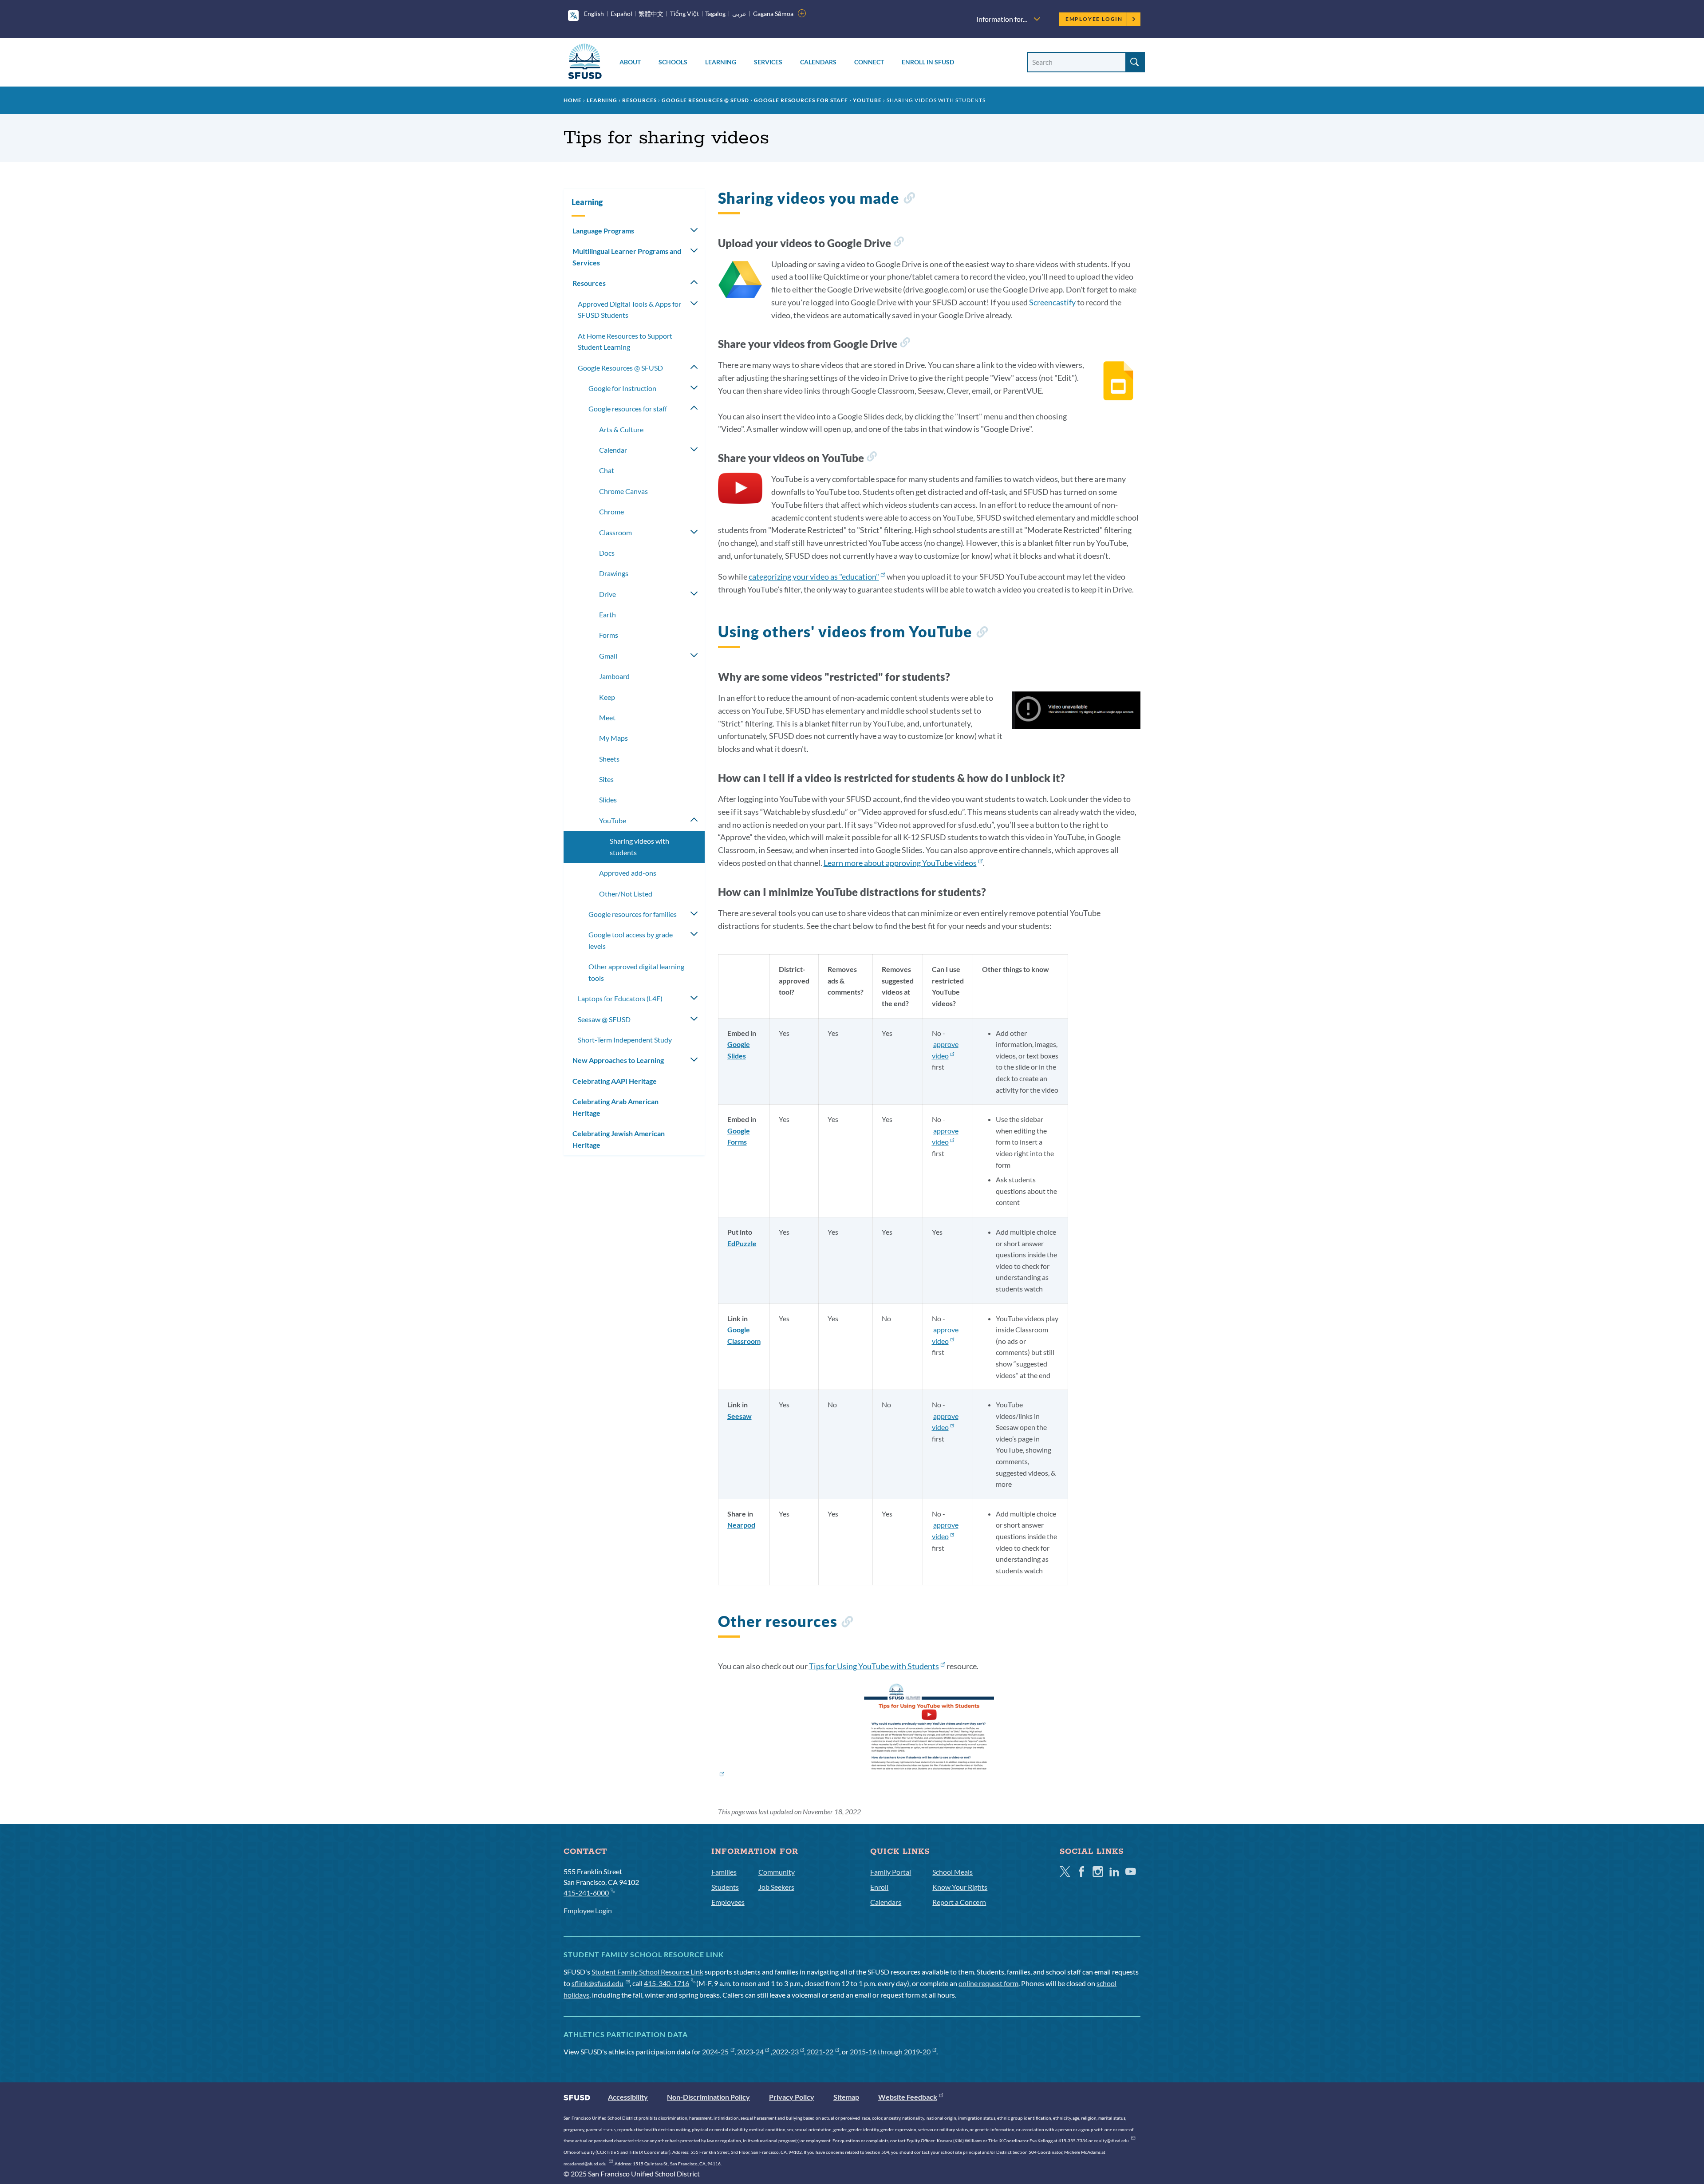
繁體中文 (651, 14)
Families (724, 1872)
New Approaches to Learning (618, 1060)
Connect (869, 62)
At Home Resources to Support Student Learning (625, 342)
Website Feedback (908, 2097)
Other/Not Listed (626, 894)
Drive (607, 594)
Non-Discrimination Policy (708, 2097)
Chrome (611, 511)
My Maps (613, 738)
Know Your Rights (960, 1887)
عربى (739, 14)
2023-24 (750, 2052)
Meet (607, 717)
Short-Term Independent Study (625, 1040)
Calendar (613, 450)
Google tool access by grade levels (631, 940)
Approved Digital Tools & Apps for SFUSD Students (629, 310)
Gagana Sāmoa (773, 14)
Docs (607, 553)
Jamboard (614, 676)
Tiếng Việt (684, 14)
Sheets (609, 759)
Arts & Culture (621, 429)
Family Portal (891, 1872)
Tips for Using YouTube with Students (874, 1666)
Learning (721, 62)
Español (621, 14)
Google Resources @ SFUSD (705, 100)
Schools (673, 62)
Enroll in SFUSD (928, 62)
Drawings (614, 573)
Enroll (879, 1887)
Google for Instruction (622, 388)
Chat (607, 470)
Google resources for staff (801, 100)
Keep (607, 697)
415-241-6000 (586, 1893)
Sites (606, 779)
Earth (607, 614)
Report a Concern (959, 1902)
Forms (609, 635)
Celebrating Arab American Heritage (615, 1107)
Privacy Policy (792, 2097)
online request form (988, 1983)
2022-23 (785, 2052)
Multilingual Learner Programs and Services (627, 257)
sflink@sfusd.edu (598, 1983)
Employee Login (1094, 19)
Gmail (608, 656)
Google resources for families (633, 914)
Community (777, 1872)
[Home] (585, 63)
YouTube (867, 100)
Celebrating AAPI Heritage (615, 1081)
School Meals (953, 1872)
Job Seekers (776, 1887)
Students (725, 1887)
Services (768, 62)
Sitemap (846, 2097)
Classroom (615, 532)
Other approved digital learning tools (636, 972)
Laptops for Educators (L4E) (620, 998)
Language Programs (603, 231)
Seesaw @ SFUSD (604, 1019)
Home (573, 100)
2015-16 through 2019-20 (890, 2052)
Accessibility (628, 2097)
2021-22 (820, 2052)
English (594, 14)
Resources (639, 100)
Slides (608, 800)
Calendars (818, 62)
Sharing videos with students (639, 847)
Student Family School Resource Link (647, 1972)
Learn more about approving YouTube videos (900, 863)
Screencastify (1052, 302)
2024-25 (715, 2052)
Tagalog (715, 14)
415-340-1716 (667, 1983)
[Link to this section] (909, 199)
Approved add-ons (628, 873)
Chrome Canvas (623, 491)
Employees (728, 1902)
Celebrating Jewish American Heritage (619, 1139)
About (630, 62)
